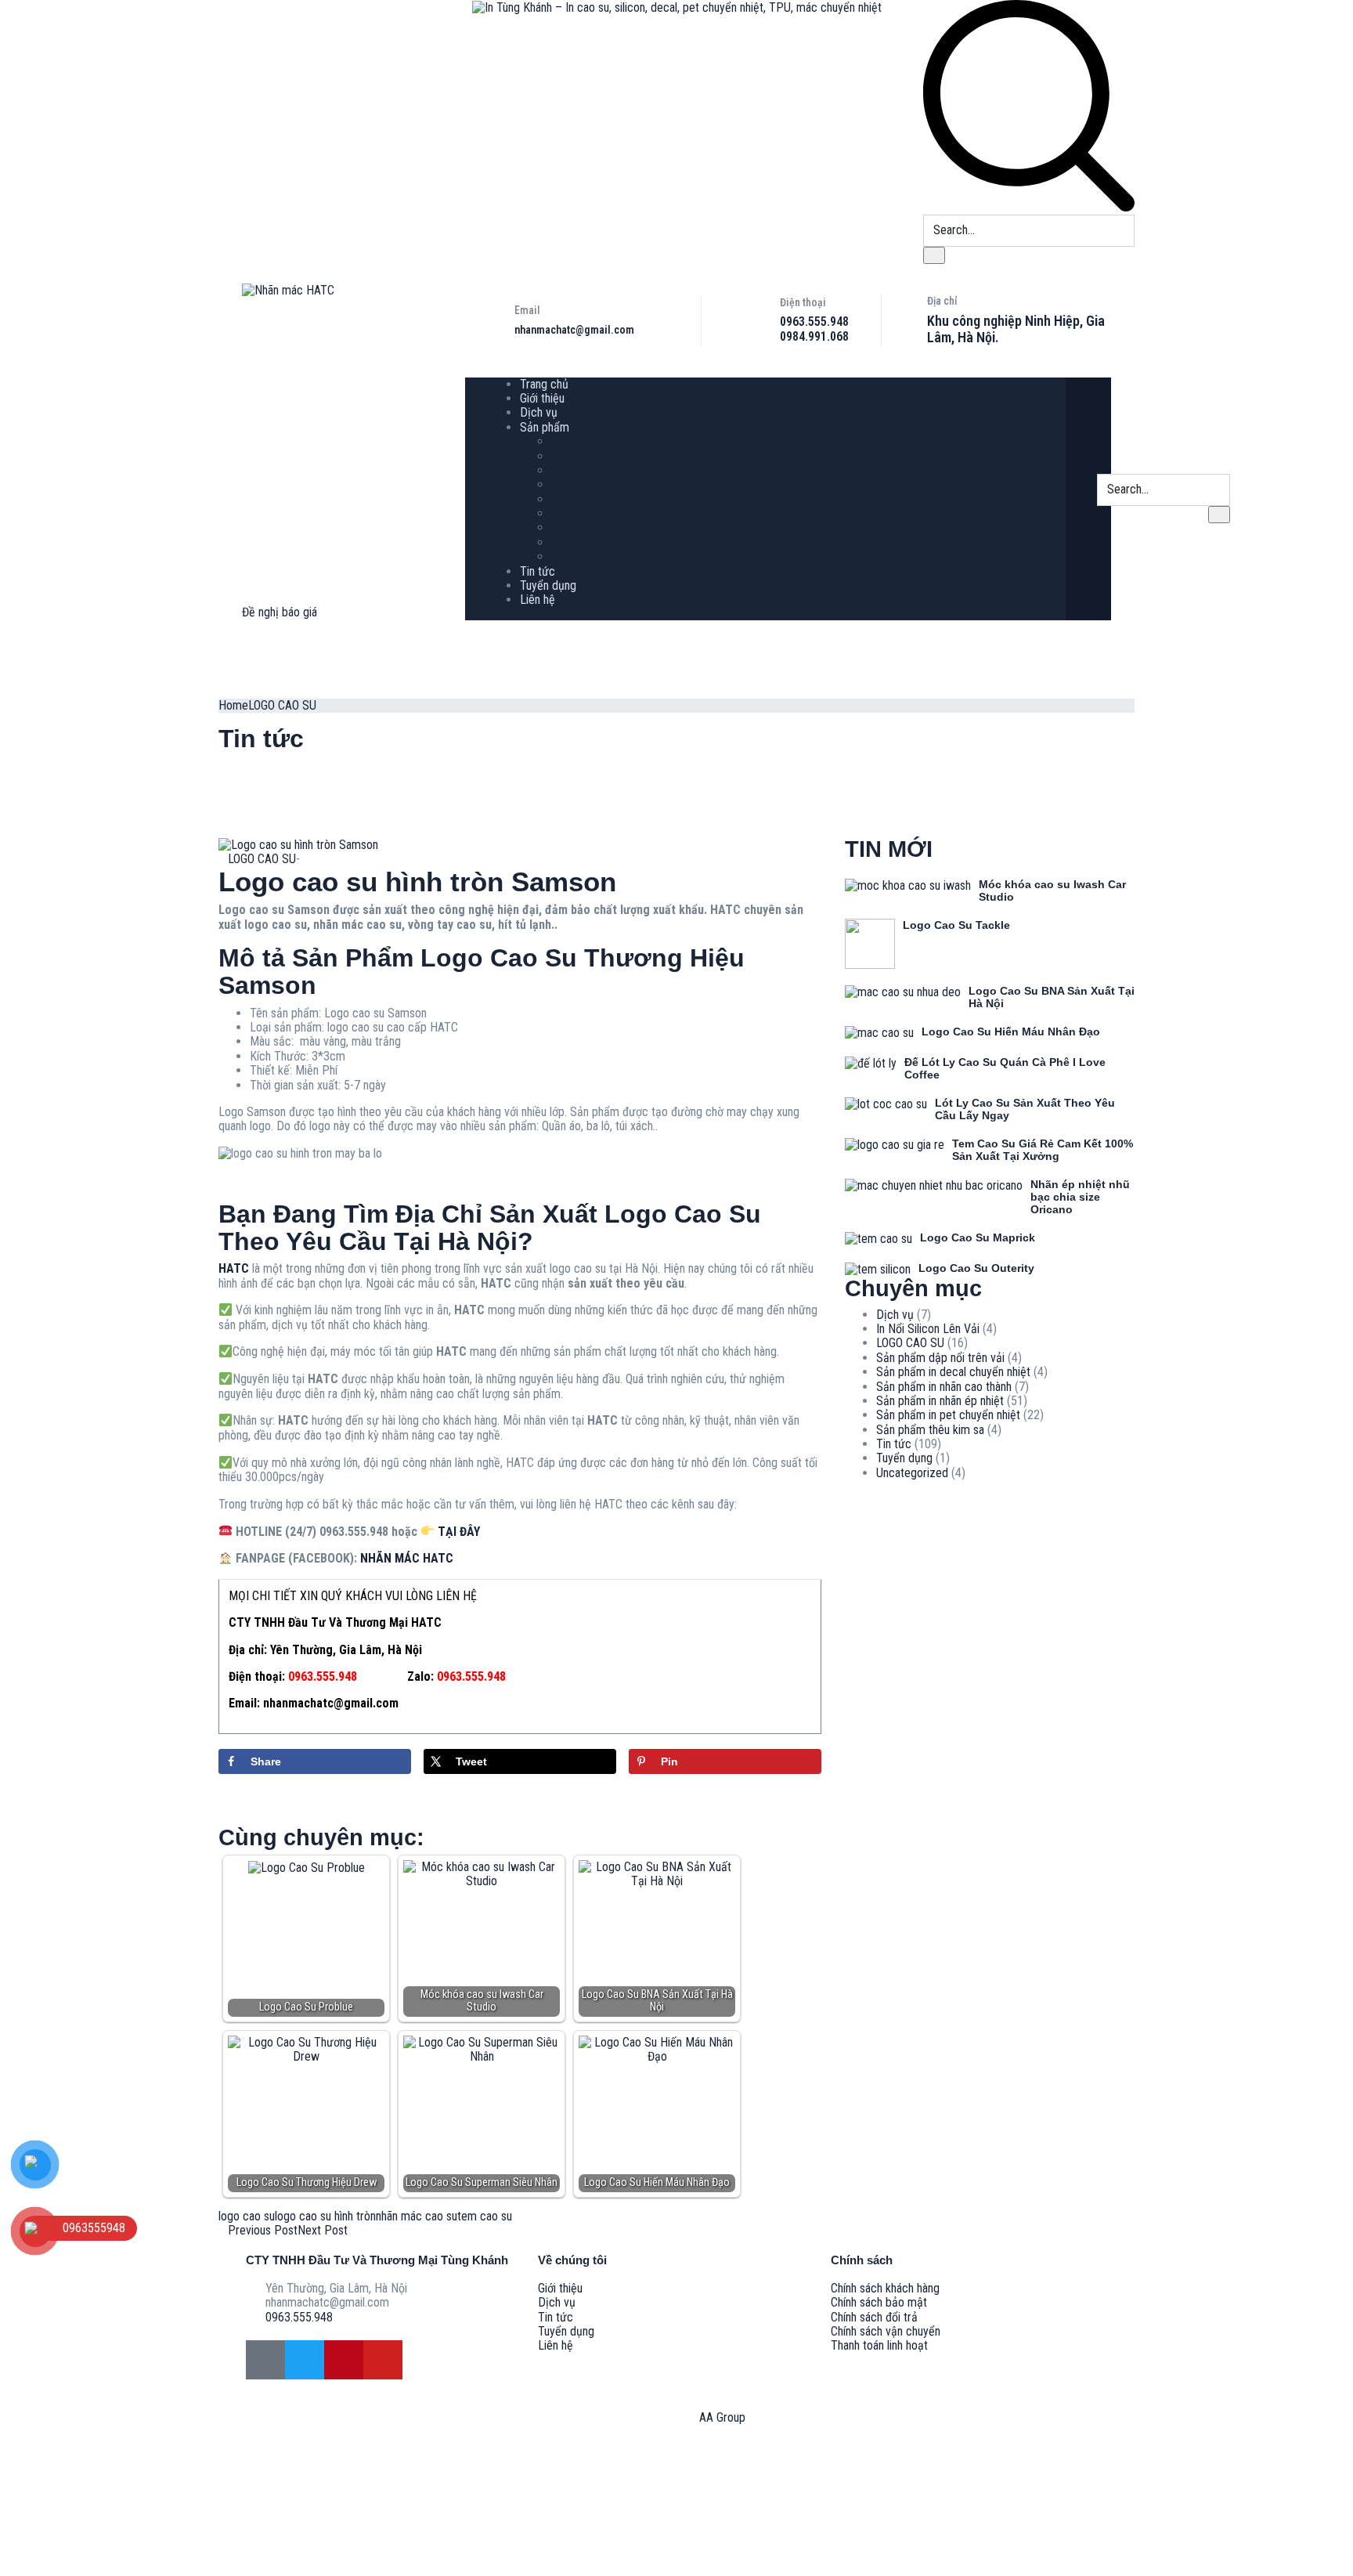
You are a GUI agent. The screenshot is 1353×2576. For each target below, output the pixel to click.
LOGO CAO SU (282, 705)
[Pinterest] (344, 2360)
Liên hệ (538, 600)
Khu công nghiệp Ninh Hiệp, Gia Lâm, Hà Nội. (1016, 329)
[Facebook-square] (265, 2360)
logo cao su (247, 2216)
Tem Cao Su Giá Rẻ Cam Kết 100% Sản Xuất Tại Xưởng (1043, 1150)
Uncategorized (912, 1473)
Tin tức (538, 571)
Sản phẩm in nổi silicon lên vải (624, 527)
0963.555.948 (814, 322)
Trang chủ (544, 384)
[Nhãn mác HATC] (288, 290)
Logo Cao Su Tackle (956, 925)
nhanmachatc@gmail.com (574, 330)
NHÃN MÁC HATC (407, 1558)
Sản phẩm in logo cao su (611, 513)
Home (233, 705)
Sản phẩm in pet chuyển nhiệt (623, 470)
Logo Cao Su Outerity (976, 1268)
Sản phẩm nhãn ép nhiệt (610, 441)
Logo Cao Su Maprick (978, 1237)
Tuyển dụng (548, 585)
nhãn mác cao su (417, 2216)
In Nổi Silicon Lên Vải (928, 1329)
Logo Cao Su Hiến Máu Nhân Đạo (1011, 1031)
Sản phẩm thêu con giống (613, 556)
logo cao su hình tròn (325, 2216)
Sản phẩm (545, 427)
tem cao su (485, 2216)
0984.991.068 (814, 336)
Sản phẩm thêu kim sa (605, 542)
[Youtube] (383, 2360)
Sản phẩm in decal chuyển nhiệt (953, 1372)
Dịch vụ (539, 412)
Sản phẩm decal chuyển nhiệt (623, 456)
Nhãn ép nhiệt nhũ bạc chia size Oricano (1080, 1197)
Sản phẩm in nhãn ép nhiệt (940, 1401)
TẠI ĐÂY (459, 1532)
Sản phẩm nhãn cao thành (613, 484)
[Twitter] (305, 2360)
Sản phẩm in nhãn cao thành (944, 1387)
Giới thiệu (542, 398)
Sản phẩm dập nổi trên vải (615, 499)
